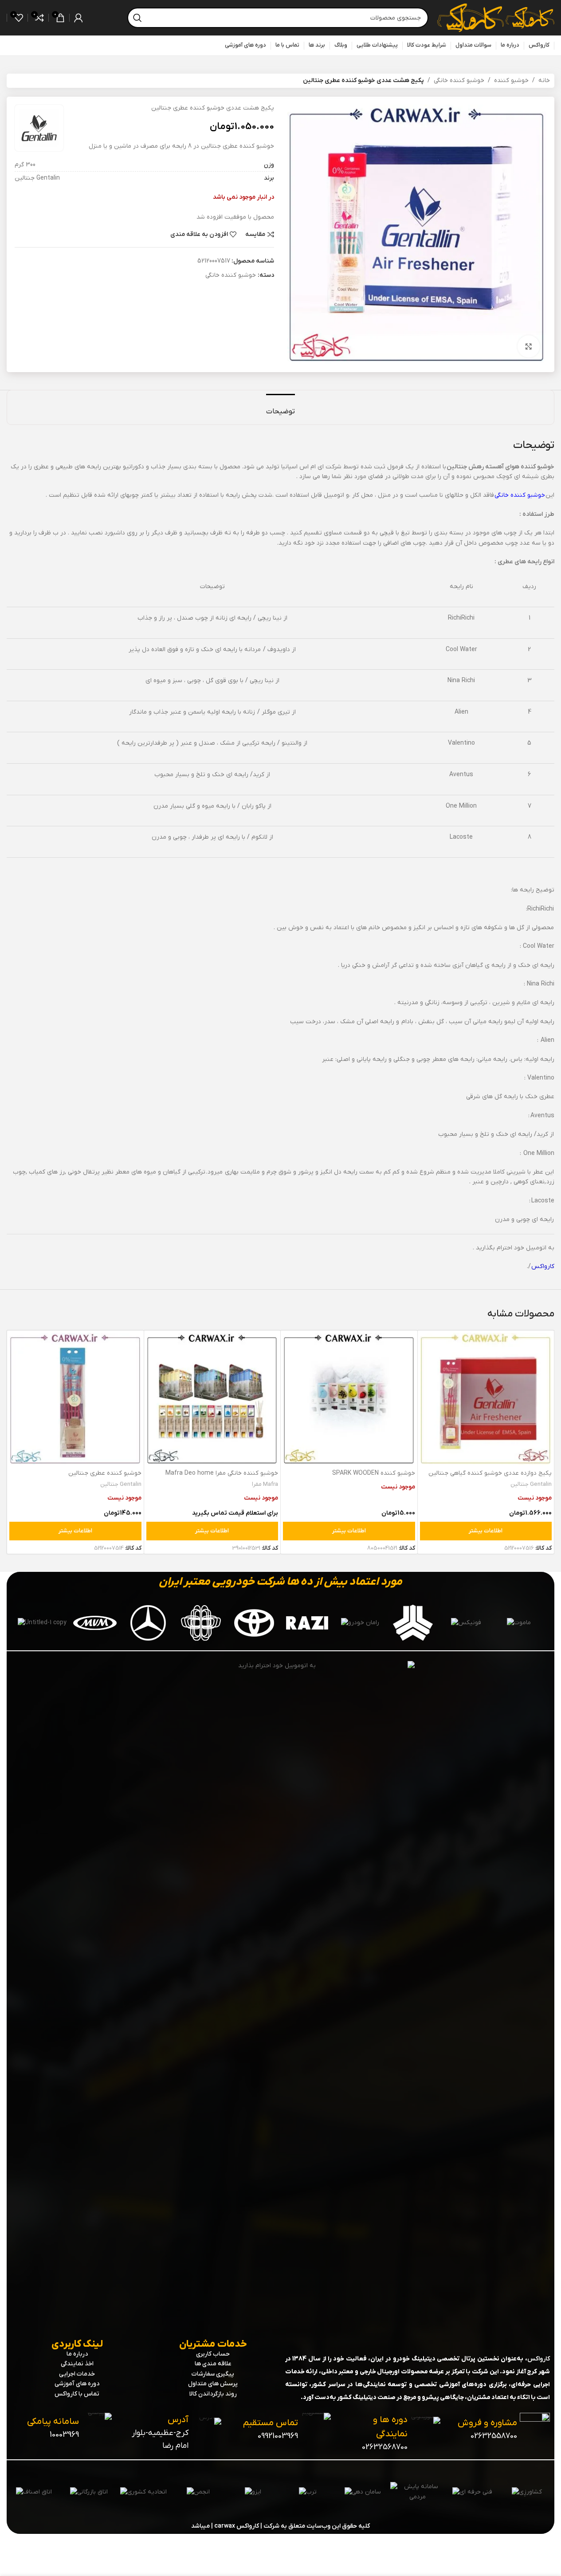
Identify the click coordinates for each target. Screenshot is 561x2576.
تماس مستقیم (271, 2423)
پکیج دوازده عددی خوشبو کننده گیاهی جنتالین (490, 1473)
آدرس (178, 2420)
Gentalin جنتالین (531, 1484)
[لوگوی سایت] (529, 18)
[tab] (280, 407)
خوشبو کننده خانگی (459, 80)
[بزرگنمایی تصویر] (529, 346)
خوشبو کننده (511, 80)
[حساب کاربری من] (78, 18)
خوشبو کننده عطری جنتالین (105, 1473)
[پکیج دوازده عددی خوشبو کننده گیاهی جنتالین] (486, 1399)
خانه (544, 80)
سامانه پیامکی (53, 2422)
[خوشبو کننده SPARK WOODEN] (349, 1399)
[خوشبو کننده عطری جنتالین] (75, 1399)
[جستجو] (137, 18)
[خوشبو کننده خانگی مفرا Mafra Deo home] (212, 1399)
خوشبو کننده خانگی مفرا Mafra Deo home (222, 1473)
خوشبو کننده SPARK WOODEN (374, 1473)
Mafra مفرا (265, 1484)
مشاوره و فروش (487, 2423)
